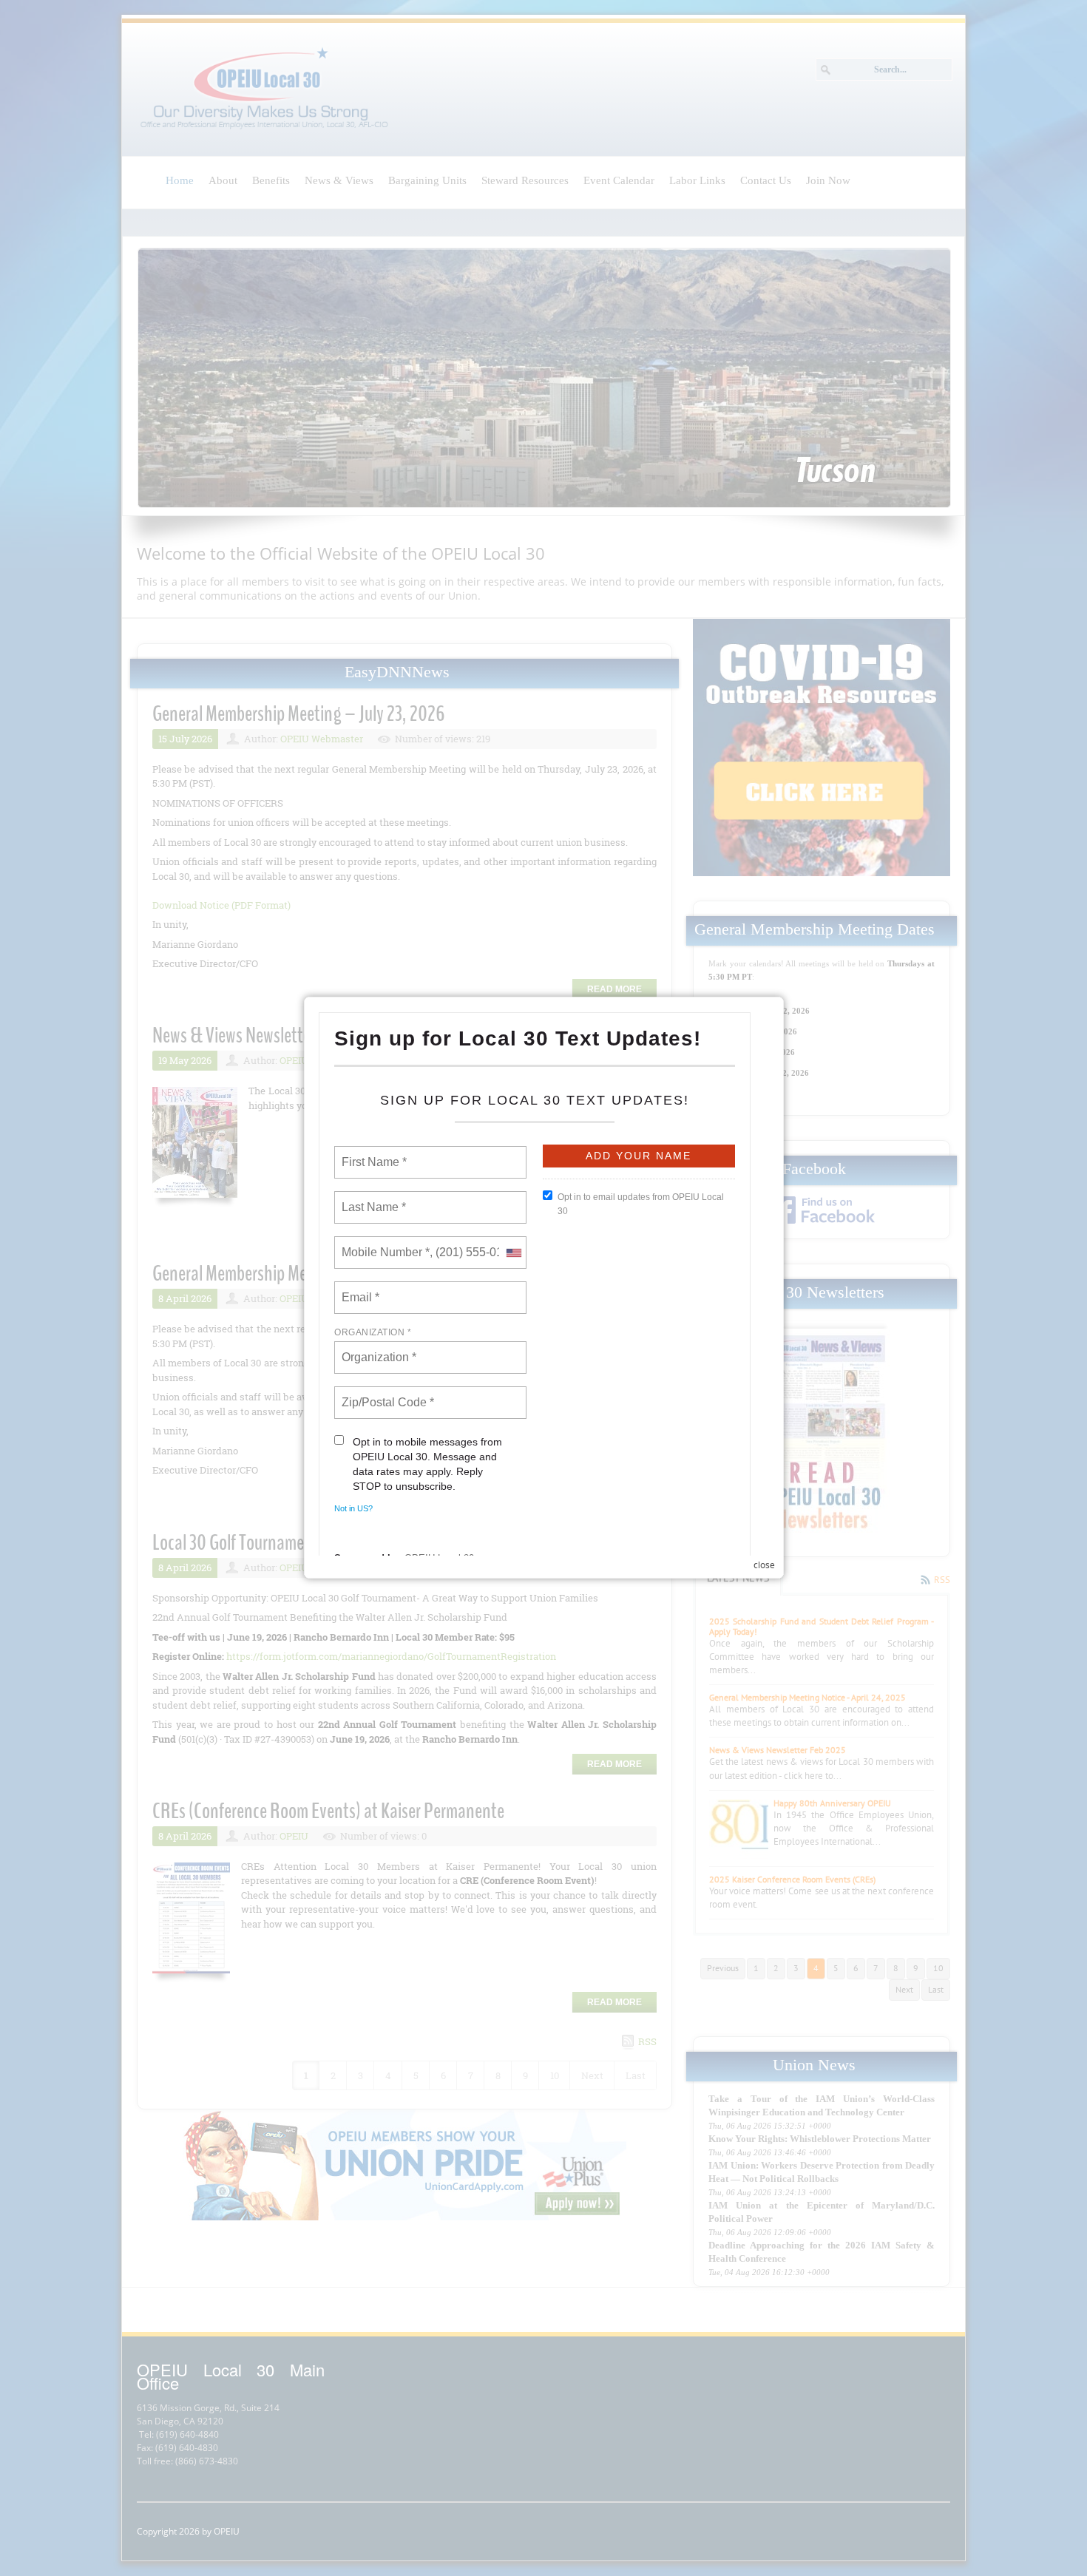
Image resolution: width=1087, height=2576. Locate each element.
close (764, 1565)
